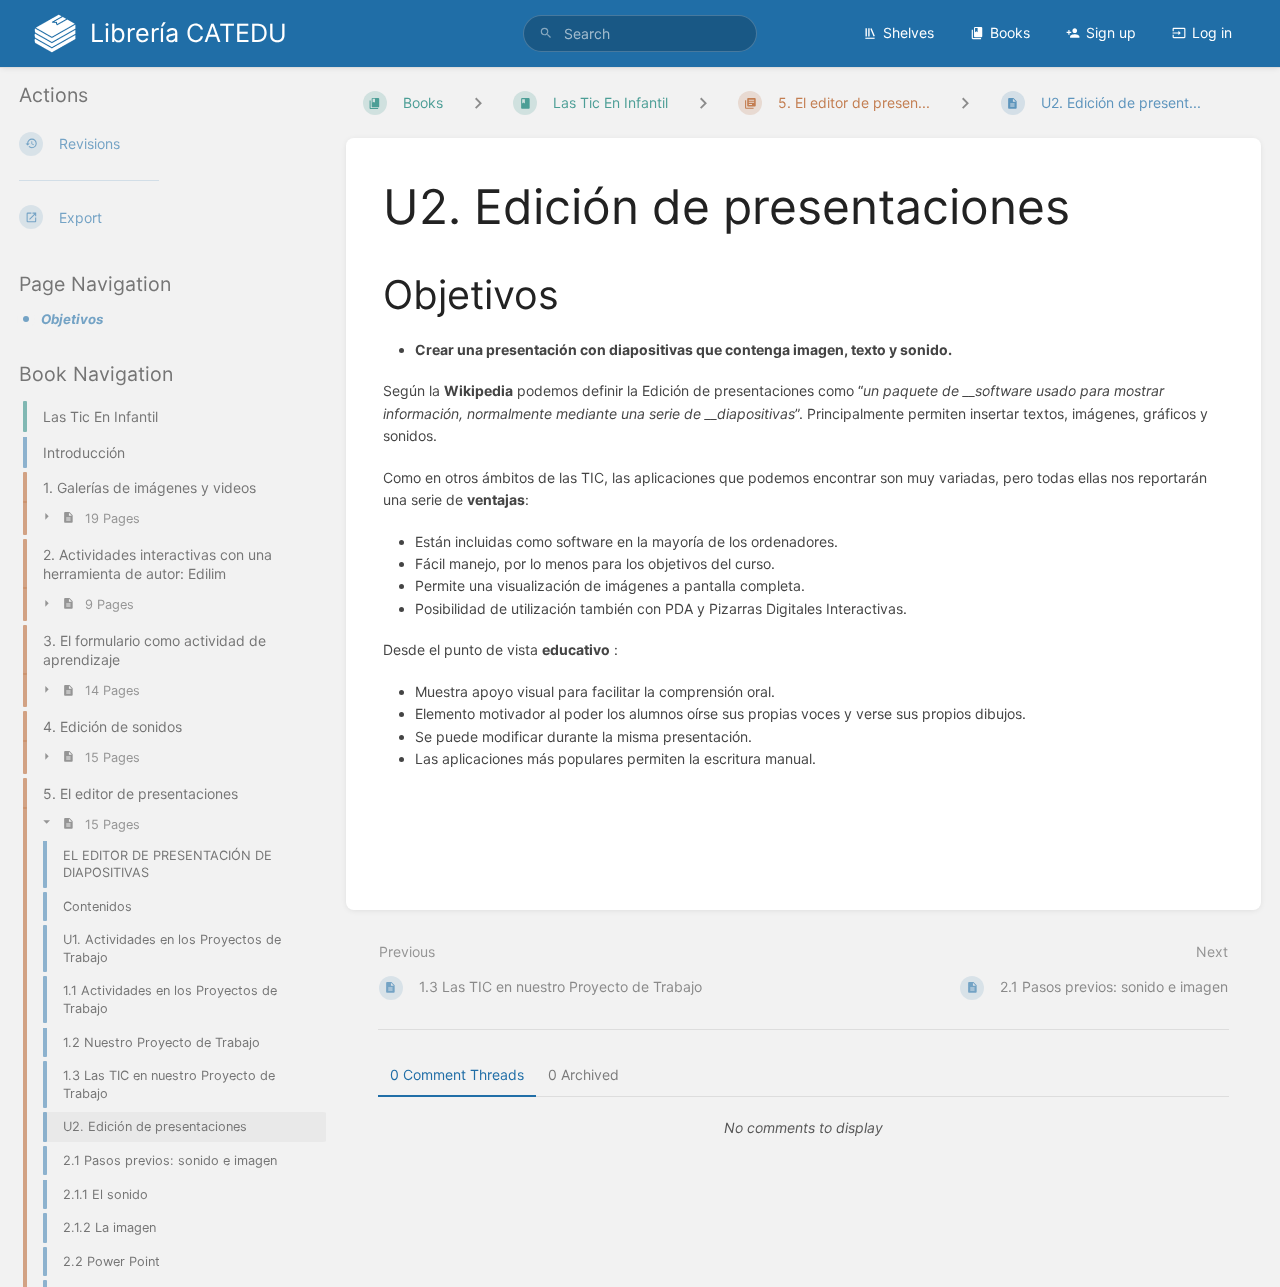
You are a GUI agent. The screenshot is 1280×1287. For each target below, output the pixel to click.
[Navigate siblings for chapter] (703, 102)
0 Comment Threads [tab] (457, 1074)
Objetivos (72, 319)
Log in (1212, 32)
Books (1010, 32)
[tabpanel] (804, 1128)
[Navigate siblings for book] (478, 102)
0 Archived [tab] (583, 1074)
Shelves (908, 32)
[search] (640, 33)
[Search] (546, 33)
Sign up (1111, 32)
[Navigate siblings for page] (965, 102)
